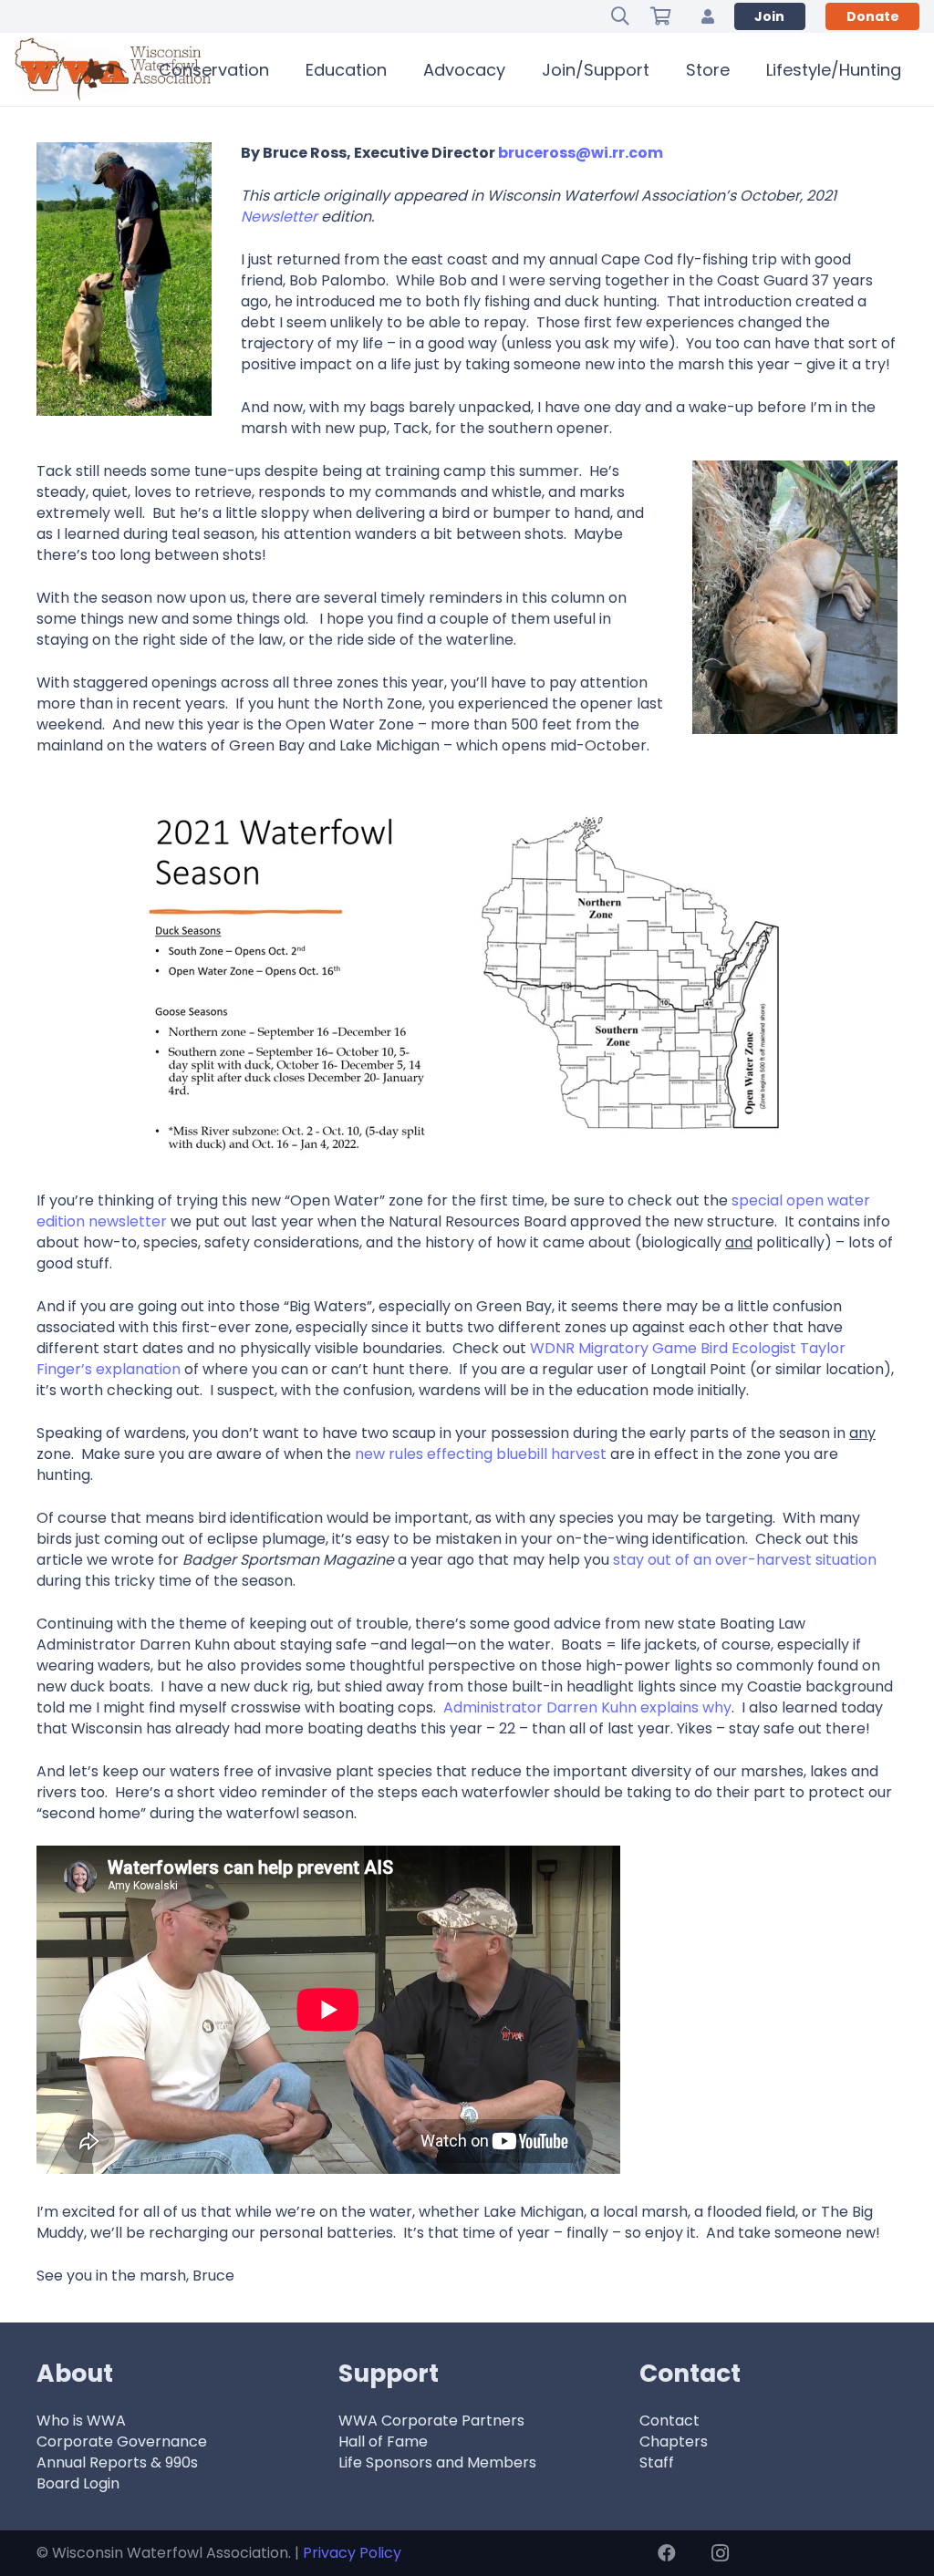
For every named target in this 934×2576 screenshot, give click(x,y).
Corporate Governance (122, 2442)
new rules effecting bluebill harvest (481, 1454)
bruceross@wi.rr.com (581, 153)
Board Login (78, 2483)
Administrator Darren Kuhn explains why (587, 1707)
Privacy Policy (352, 2553)
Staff (657, 2462)
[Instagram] (720, 2553)
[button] (620, 16)
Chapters (674, 2442)
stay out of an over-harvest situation (745, 1560)
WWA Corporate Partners (431, 2421)
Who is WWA (81, 2421)
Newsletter (279, 217)
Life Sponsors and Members (437, 2462)
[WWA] (113, 69)
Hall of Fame (383, 2442)
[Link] (708, 16)
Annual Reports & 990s (117, 2462)
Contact (669, 2421)
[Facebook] (667, 2553)
